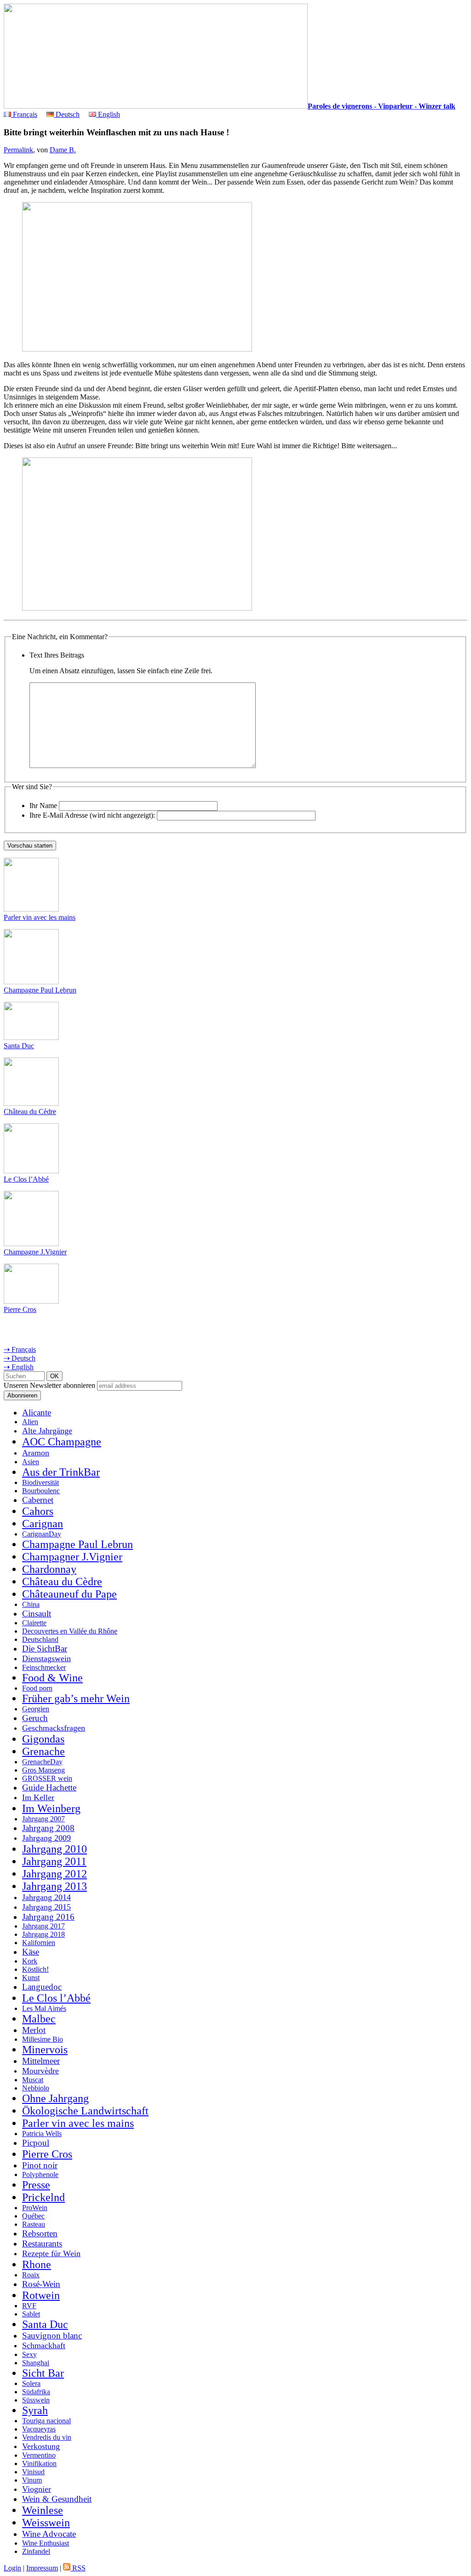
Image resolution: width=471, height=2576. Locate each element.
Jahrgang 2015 (46, 1907)
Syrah (35, 2410)
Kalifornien (39, 1943)
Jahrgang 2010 (55, 1849)
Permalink (18, 150)
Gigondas (43, 1739)
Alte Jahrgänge (47, 1431)
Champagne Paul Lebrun (40, 990)
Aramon (36, 1453)
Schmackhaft (44, 2345)
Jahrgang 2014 (46, 1897)
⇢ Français (20, 1349)
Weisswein (46, 2523)
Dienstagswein (46, 1658)
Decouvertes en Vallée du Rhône (70, 1631)
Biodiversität (40, 1482)
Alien (30, 1422)
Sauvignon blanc (52, 2336)
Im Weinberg (51, 1808)
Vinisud (33, 2472)
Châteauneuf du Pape (69, 1594)
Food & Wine (52, 1678)
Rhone (37, 2264)
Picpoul (36, 2143)
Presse (36, 2185)
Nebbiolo (36, 2088)
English (108, 114)
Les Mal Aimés (44, 2008)
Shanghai (36, 2363)
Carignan (43, 1524)
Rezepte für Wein (51, 2253)
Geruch (35, 1718)
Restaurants (42, 2244)
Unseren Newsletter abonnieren (49, 1385)
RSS (78, 2568)
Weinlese (43, 2510)
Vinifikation (39, 2463)
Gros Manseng (43, 1770)
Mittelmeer (41, 2061)
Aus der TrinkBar (61, 1472)
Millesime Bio (43, 2039)
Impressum (42, 2568)
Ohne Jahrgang (55, 2098)
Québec (33, 2216)
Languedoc (42, 1987)
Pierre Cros (20, 1309)
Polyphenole (40, 2175)
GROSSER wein (47, 1778)
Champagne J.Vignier (35, 1252)
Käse (31, 1952)
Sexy (29, 2354)
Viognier (37, 2489)
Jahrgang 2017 (43, 1926)
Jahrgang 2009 (46, 1838)
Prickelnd (43, 2197)
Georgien (36, 1709)
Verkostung (41, 2446)
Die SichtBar (45, 1649)
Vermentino (39, 2455)
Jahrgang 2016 (48, 1917)
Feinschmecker (44, 1667)
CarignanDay (42, 1534)
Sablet (31, 2314)
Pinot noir (40, 2165)
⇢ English (19, 1367)
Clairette (34, 1623)
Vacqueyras (39, 2429)
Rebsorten (40, 2233)
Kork (30, 1961)
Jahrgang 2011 (54, 1861)
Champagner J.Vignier (72, 1557)
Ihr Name (43, 806)
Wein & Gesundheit (57, 2499)
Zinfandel (36, 2551)
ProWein (35, 2208)
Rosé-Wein (41, 2284)
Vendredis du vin (47, 2437)
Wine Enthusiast (46, 2543)
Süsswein (36, 2400)
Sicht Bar (43, 2373)
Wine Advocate (49, 2534)
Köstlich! (35, 1969)
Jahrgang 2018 (43, 1934)
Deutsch (67, 114)
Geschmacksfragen (54, 1728)
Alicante (37, 1412)
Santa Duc (19, 1046)
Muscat (33, 2080)
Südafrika (36, 2392)
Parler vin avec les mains (40, 917)
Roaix (31, 2275)
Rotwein (41, 2295)
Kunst (31, 1978)
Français (24, 114)
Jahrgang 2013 (55, 1886)
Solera (31, 2383)
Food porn (37, 1688)
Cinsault (37, 1614)
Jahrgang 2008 (48, 1828)
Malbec (39, 2019)
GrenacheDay (42, 1762)
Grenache (43, 1751)
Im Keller (38, 1797)
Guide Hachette (49, 1788)
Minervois (45, 2050)
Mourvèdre (40, 2071)
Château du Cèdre (30, 1112)
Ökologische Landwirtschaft (85, 2111)
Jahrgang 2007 (43, 1819)
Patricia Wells (42, 2134)
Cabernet (38, 1500)
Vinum (32, 2480)
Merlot (34, 2030)
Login (12, 2568)
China (31, 1604)
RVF (29, 2306)
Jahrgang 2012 (55, 1874)
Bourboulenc (41, 1491)
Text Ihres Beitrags (57, 655)
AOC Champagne (62, 1442)
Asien (31, 1462)
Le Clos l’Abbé (26, 1179)
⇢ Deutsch (20, 1358)
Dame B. (63, 150)
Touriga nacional (46, 2421)
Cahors (38, 1511)
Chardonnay (49, 1569)
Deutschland (40, 1639)
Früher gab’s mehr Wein (76, 1698)
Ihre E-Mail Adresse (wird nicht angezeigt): (92, 815)
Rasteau (34, 2224)
